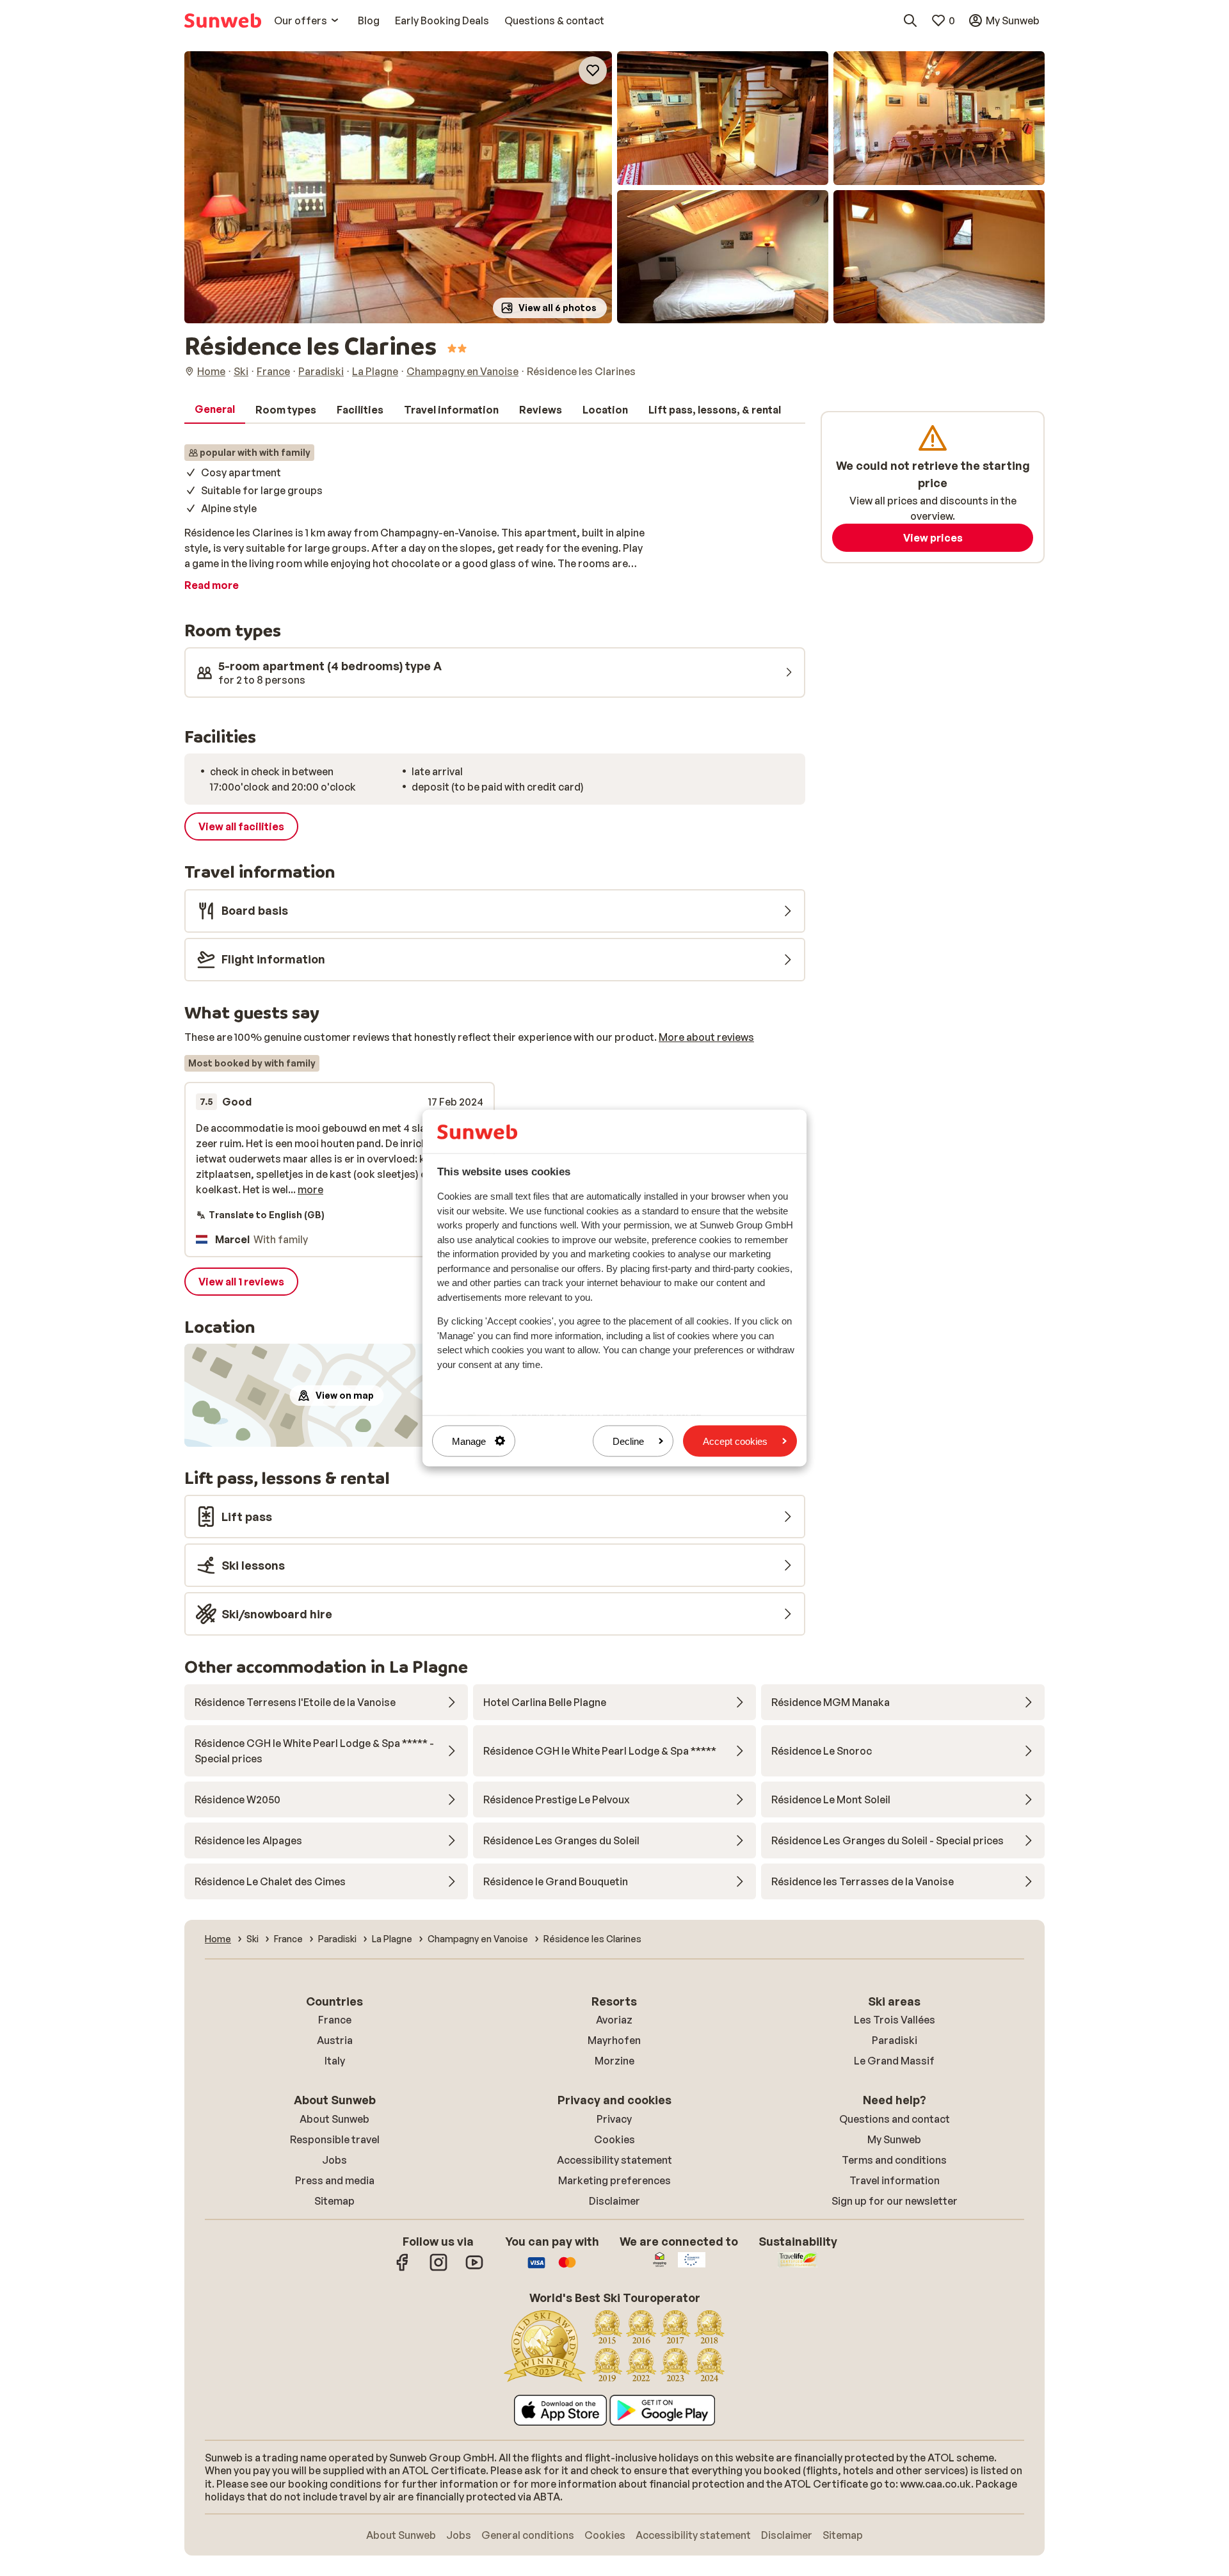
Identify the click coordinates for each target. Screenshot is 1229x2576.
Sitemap (334, 2201)
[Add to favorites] (593, 70)
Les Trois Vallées (895, 2020)
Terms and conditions (894, 2160)
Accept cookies (735, 1441)
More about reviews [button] (706, 1037)
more (310, 1189)
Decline (628, 1441)
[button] (398, 187)
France (335, 2020)
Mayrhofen (614, 2040)
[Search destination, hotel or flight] (910, 20)
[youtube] (474, 2269)
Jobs (334, 2160)
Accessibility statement (614, 2160)
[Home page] (223, 20)
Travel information (895, 2180)
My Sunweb (894, 2139)
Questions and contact (895, 2119)
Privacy (614, 2119)
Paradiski (895, 2040)
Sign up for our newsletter (895, 2201)
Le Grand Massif (894, 2061)
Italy (335, 2061)
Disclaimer (614, 2201)
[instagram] (438, 2269)
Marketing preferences (614, 2180)
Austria (335, 2040)
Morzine (614, 2061)
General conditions (528, 2535)
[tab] (215, 410)
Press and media (335, 2180)
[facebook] (403, 2269)
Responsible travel (335, 2139)
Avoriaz (614, 2020)
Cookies (614, 2139)
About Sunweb (334, 2119)
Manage (469, 1441)
